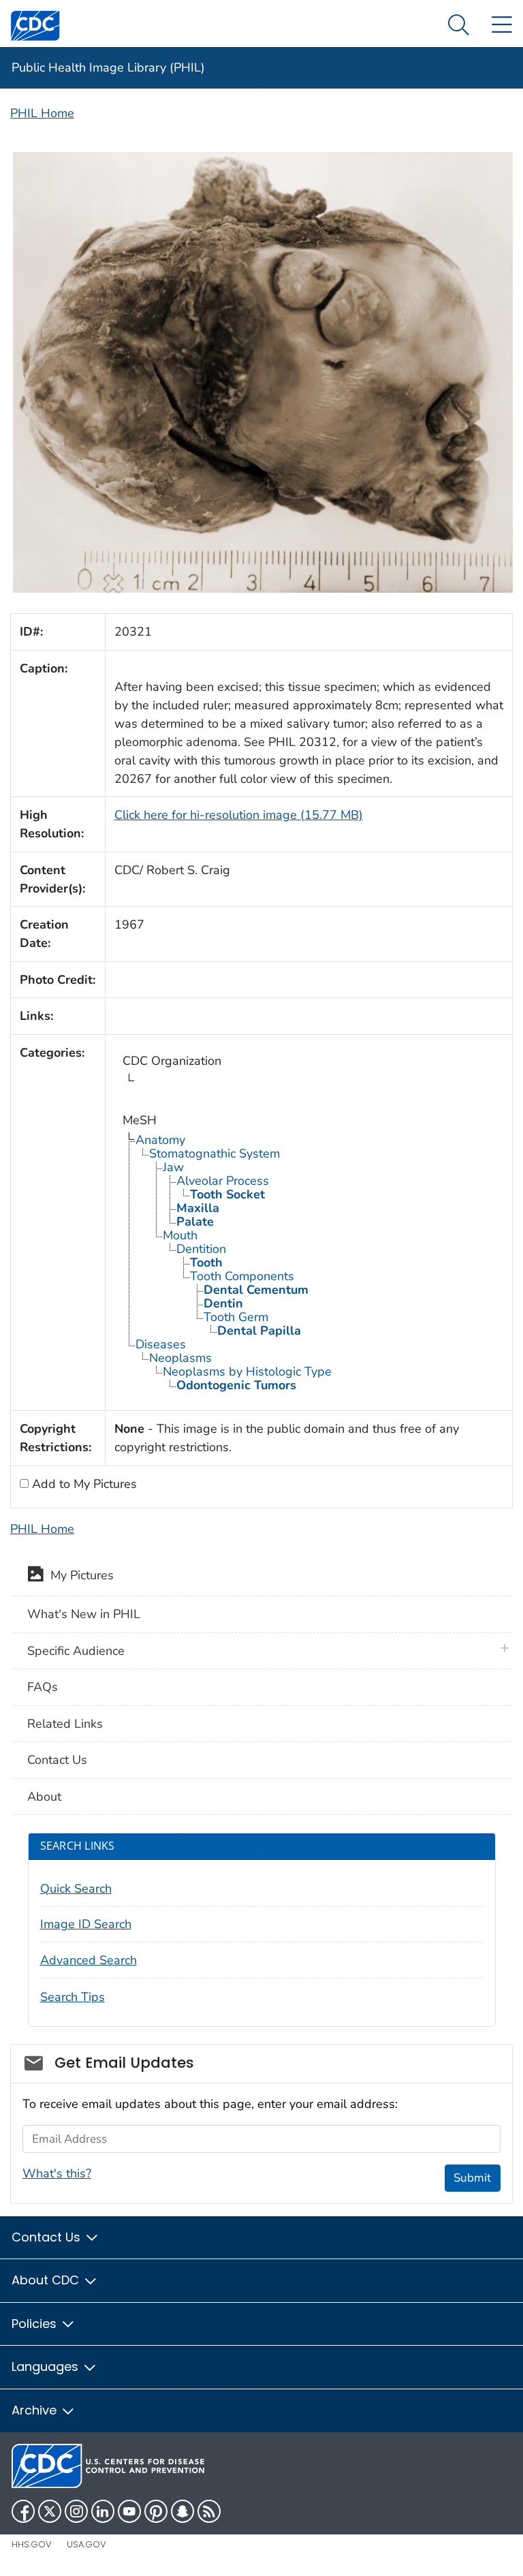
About (44, 1797)
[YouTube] (129, 2511)
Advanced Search (89, 1960)
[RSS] (209, 2511)
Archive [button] (36, 2410)
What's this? (57, 2173)
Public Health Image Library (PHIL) (108, 67)
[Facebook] (23, 2511)
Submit (472, 2178)
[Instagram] (76, 2511)
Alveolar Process (223, 1181)
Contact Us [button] (48, 2237)
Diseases (161, 1344)
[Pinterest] (156, 2511)
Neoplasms (180, 1358)
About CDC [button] (47, 2280)
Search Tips (73, 1997)
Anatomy (160, 1140)
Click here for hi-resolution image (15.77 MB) (239, 815)
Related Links (65, 1724)
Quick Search (76, 1889)
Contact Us (57, 1760)
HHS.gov (32, 2544)
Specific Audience (76, 1651)
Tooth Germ (236, 1317)
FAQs (43, 1687)
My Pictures (79, 1575)
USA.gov (86, 2544)
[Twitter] (50, 2511)
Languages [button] (47, 2366)
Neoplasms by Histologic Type (247, 1371)
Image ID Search (86, 1924)
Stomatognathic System (215, 1153)
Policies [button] (36, 2324)
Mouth (180, 1235)
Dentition (201, 1249)
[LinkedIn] (103, 2511)
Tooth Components (242, 1276)
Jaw (173, 1167)
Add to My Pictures (83, 1484)
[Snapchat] (183, 2511)
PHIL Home (42, 113)
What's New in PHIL (84, 1614)
